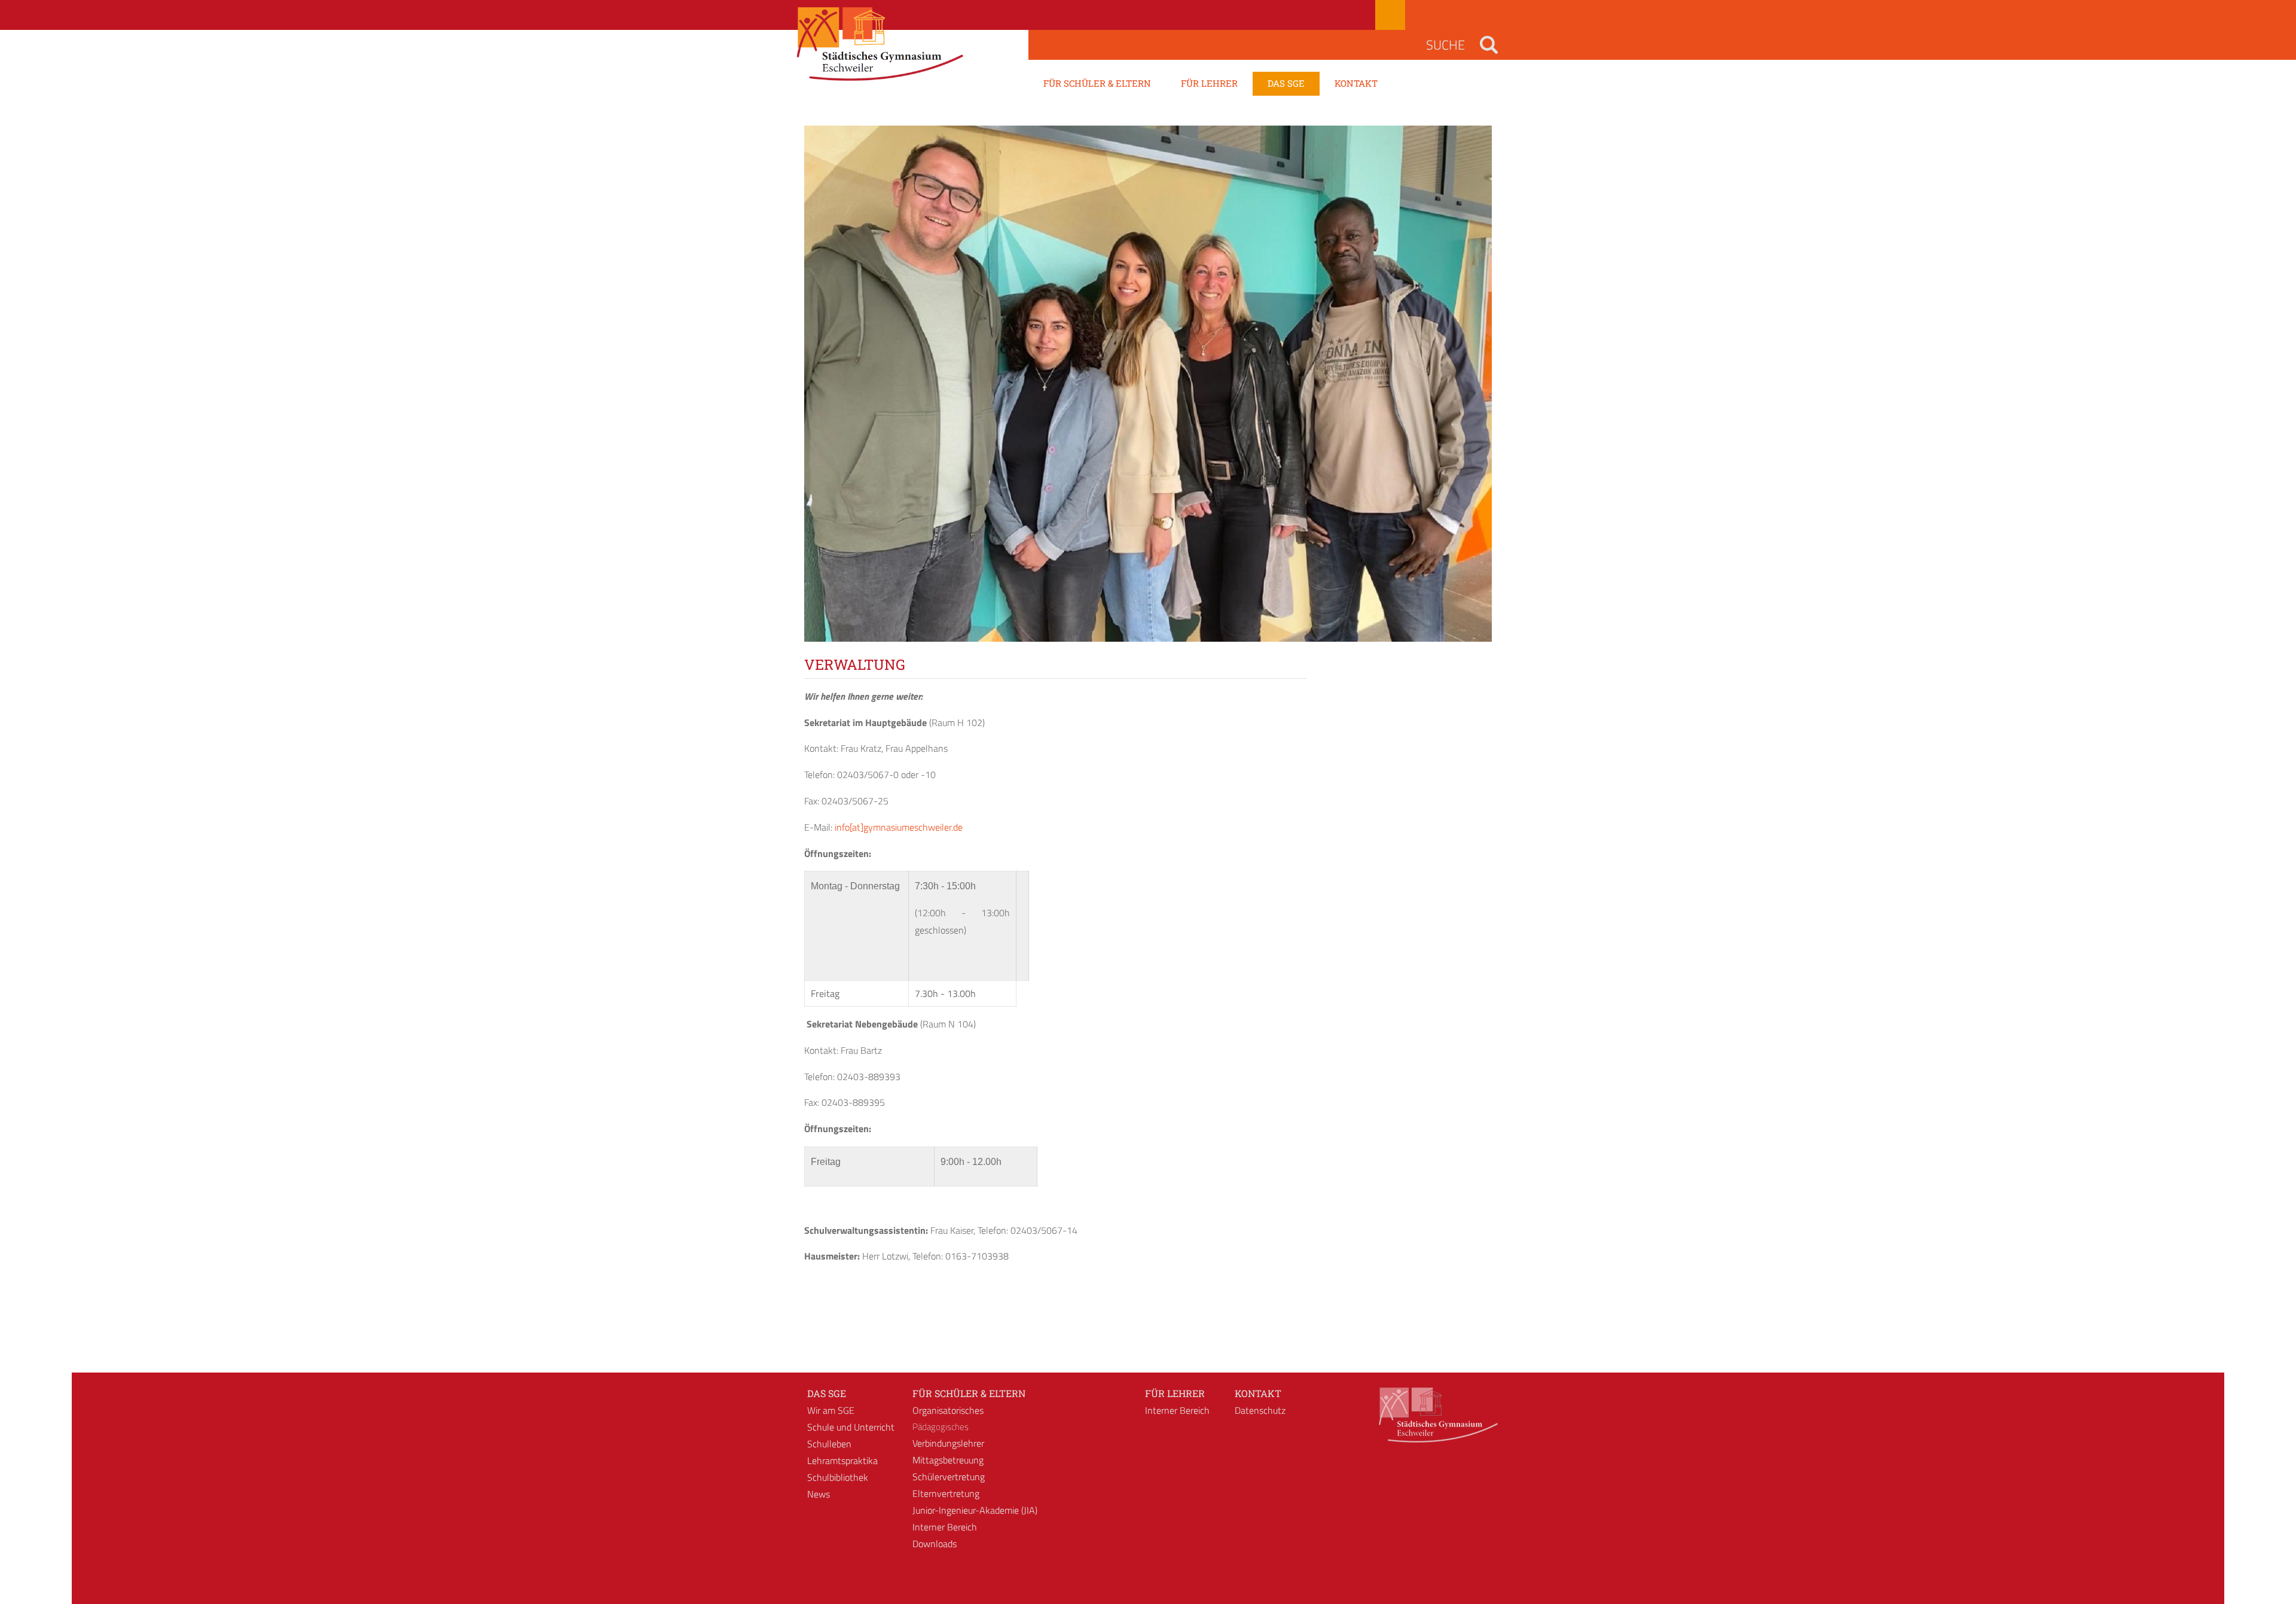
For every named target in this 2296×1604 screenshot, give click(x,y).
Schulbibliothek (838, 1477)
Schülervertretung (949, 1477)
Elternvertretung (946, 1493)
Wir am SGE (831, 1410)
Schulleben (829, 1444)
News (819, 1494)
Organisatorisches (948, 1410)
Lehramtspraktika (842, 1460)
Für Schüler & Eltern (969, 1393)
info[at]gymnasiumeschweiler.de (899, 827)
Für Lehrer (1175, 1393)
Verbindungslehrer (948, 1443)
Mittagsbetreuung (948, 1460)
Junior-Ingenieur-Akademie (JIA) (975, 1510)
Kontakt (1258, 1393)
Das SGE (827, 1393)
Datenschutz (1260, 1410)
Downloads (935, 1544)
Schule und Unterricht (851, 1427)
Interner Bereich (945, 1527)
